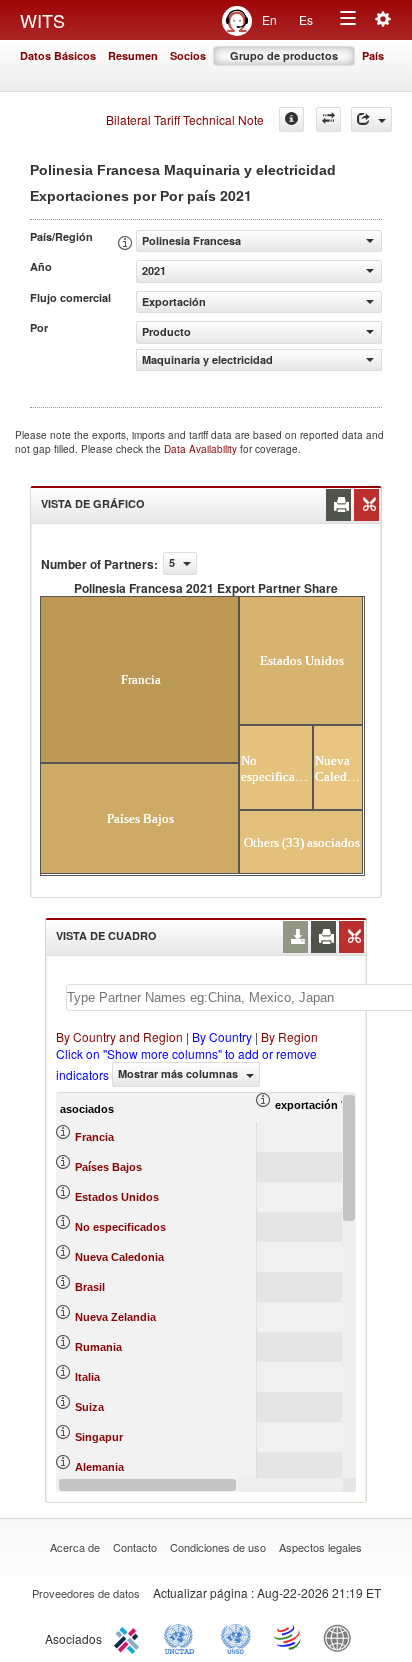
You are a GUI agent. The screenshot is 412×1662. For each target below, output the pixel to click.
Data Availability (202, 449)
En (269, 19)
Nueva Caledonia (119, 1257)
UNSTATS (236, 1637)
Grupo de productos (284, 55)
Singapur (99, 1437)
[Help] (291, 119)
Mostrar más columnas (179, 1073)
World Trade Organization (289, 1637)
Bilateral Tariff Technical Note (185, 119)
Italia (87, 1377)
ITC (130, 1637)
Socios (188, 55)
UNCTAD (183, 1637)
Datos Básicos (58, 55)
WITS (42, 20)
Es (306, 19)
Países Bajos (108, 1167)
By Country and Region (119, 1036)
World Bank (342, 1637)
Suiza (89, 1407)
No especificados (120, 1227)
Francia (94, 1137)
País (373, 55)
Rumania (98, 1347)
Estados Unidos (117, 1197)
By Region (289, 1036)
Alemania (99, 1467)
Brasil (90, 1287)
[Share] (371, 119)
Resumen (133, 55)
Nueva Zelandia (115, 1317)
